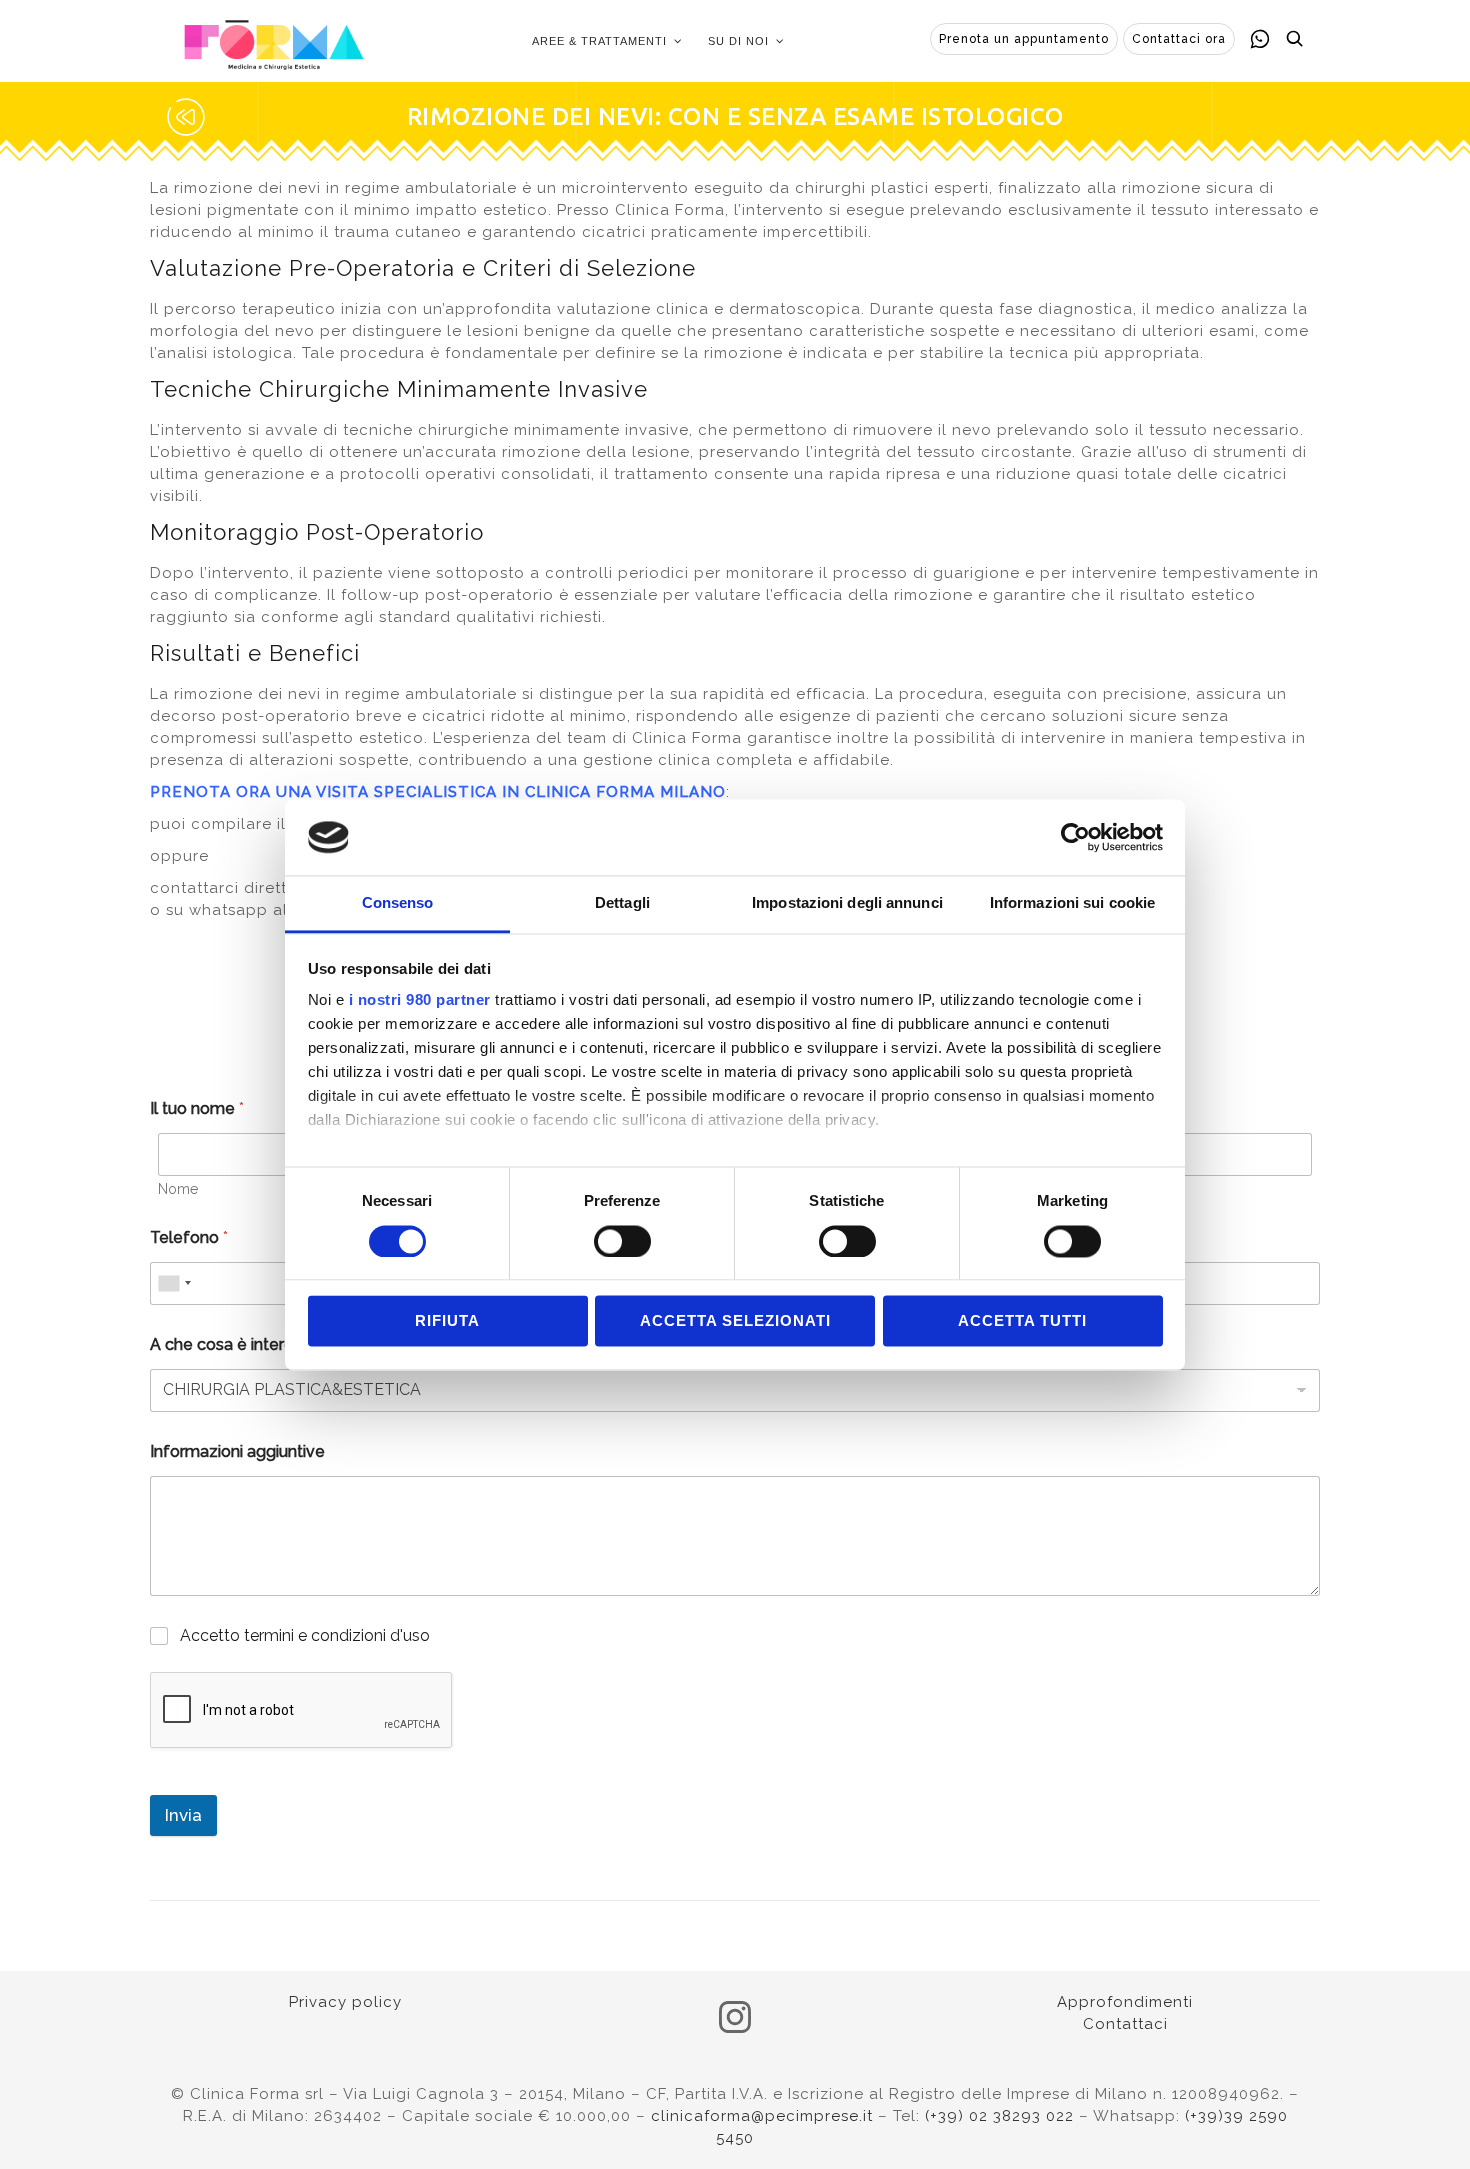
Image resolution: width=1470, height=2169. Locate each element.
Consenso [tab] (398, 903)
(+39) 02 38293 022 (999, 2116)
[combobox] (174, 1283)
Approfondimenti (1125, 2002)
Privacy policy (345, 2002)
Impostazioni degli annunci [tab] (847, 903)
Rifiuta (447, 1321)
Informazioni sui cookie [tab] (1072, 903)
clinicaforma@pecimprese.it (762, 2116)
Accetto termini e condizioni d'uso (305, 1635)
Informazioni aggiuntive (237, 1451)
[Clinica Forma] (274, 41)
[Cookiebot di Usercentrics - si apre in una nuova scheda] (1075, 837)
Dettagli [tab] (622, 903)
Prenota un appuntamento (1024, 39)
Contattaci (1125, 2024)
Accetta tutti (1022, 1321)
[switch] (622, 1241)
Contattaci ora (1179, 39)
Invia (183, 1815)
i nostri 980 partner (420, 1000)
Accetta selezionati (735, 1321)
